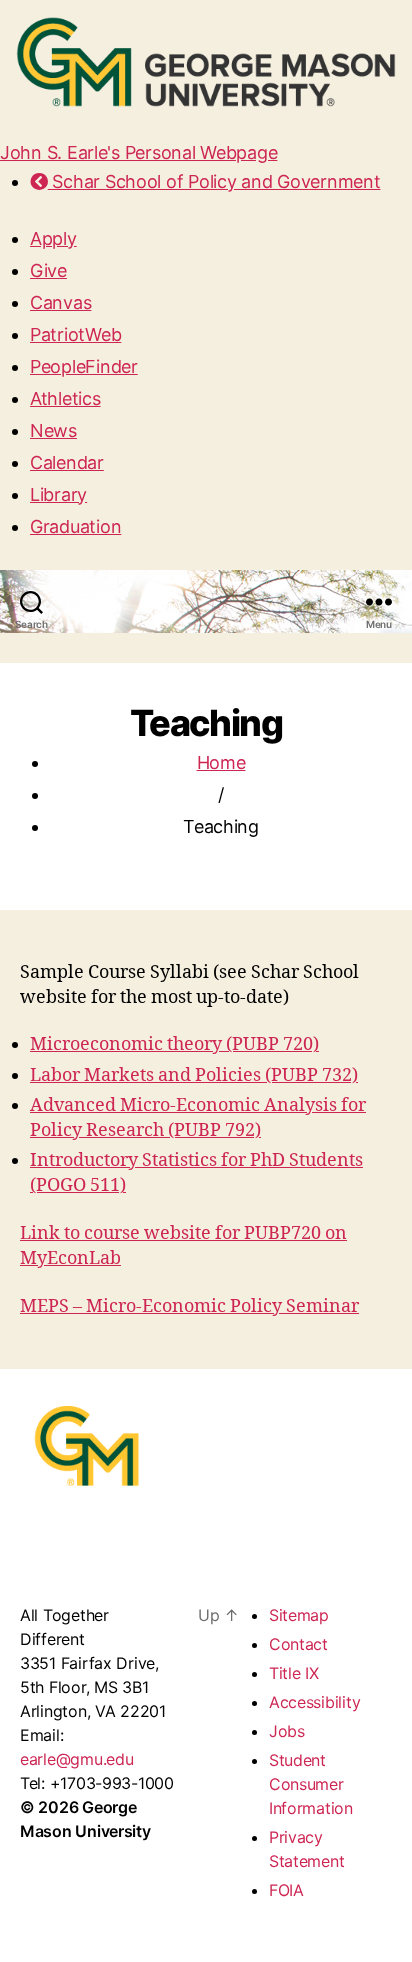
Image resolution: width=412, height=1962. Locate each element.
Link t (45, 1233)
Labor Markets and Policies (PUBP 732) (194, 1075)
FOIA (286, 1890)
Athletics (65, 398)
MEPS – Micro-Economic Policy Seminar (189, 1306)
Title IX (294, 1673)
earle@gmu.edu (77, 1759)
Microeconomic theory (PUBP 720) (174, 1044)
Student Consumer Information (311, 1784)
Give (48, 270)
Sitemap (299, 1615)
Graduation (75, 526)
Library (58, 494)
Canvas (60, 302)
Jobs (287, 1731)
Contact (298, 1644)
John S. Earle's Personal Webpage (138, 152)
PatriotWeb (75, 334)
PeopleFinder (84, 366)
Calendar (67, 462)
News (53, 430)
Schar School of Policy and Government (214, 181)
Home (221, 762)
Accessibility (315, 1702)
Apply (53, 238)
